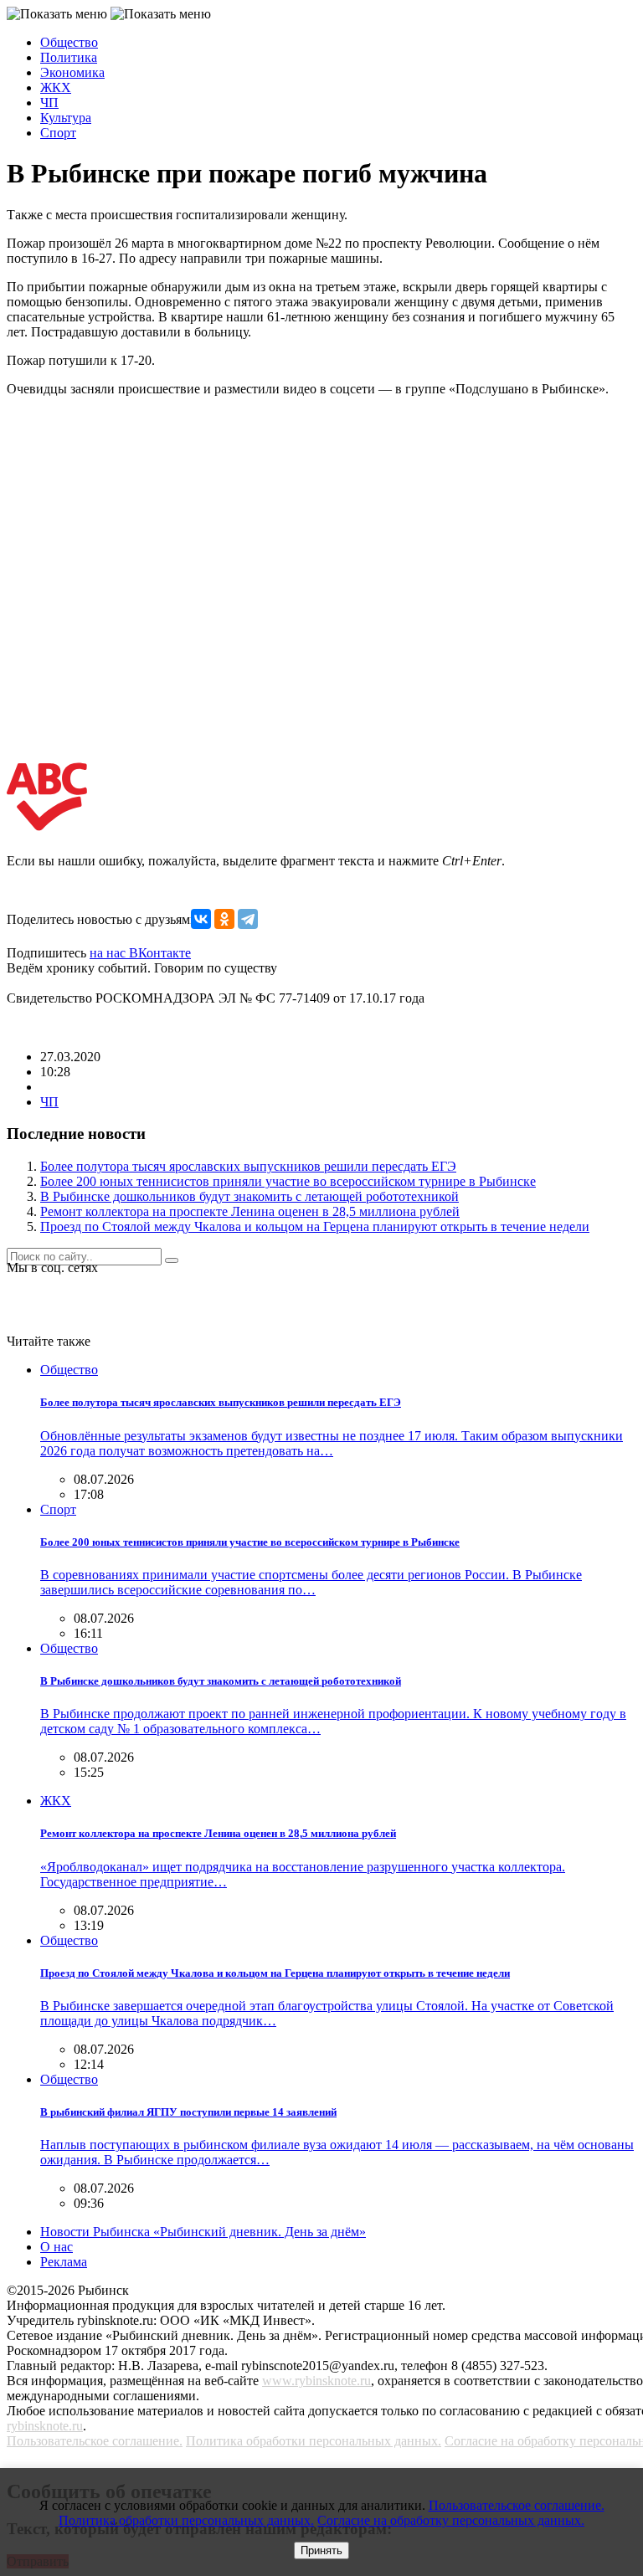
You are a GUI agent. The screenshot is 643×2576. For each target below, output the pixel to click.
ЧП (49, 103)
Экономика (72, 72)
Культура (66, 118)
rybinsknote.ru (45, 2426)
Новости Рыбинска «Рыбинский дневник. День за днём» (203, 2232)
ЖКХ (56, 87)
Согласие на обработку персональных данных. (451, 2520)
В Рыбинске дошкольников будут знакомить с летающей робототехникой (249, 1196)
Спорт (58, 133)
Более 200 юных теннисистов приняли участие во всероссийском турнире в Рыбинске (288, 1181)
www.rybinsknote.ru (316, 2381)
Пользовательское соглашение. (95, 2441)
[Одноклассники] (224, 919)
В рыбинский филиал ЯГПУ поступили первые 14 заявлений (188, 2112)
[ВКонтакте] (201, 919)
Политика (69, 57)
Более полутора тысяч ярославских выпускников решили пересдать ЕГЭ (248, 1166)
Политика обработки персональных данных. (314, 2441)
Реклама (64, 2262)
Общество (69, 42)
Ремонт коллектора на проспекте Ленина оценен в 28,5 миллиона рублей (250, 1211)
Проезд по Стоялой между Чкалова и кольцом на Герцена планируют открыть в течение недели (315, 1226)
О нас (57, 2247)
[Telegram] (248, 919)
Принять (321, 2550)
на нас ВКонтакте (140, 953)
